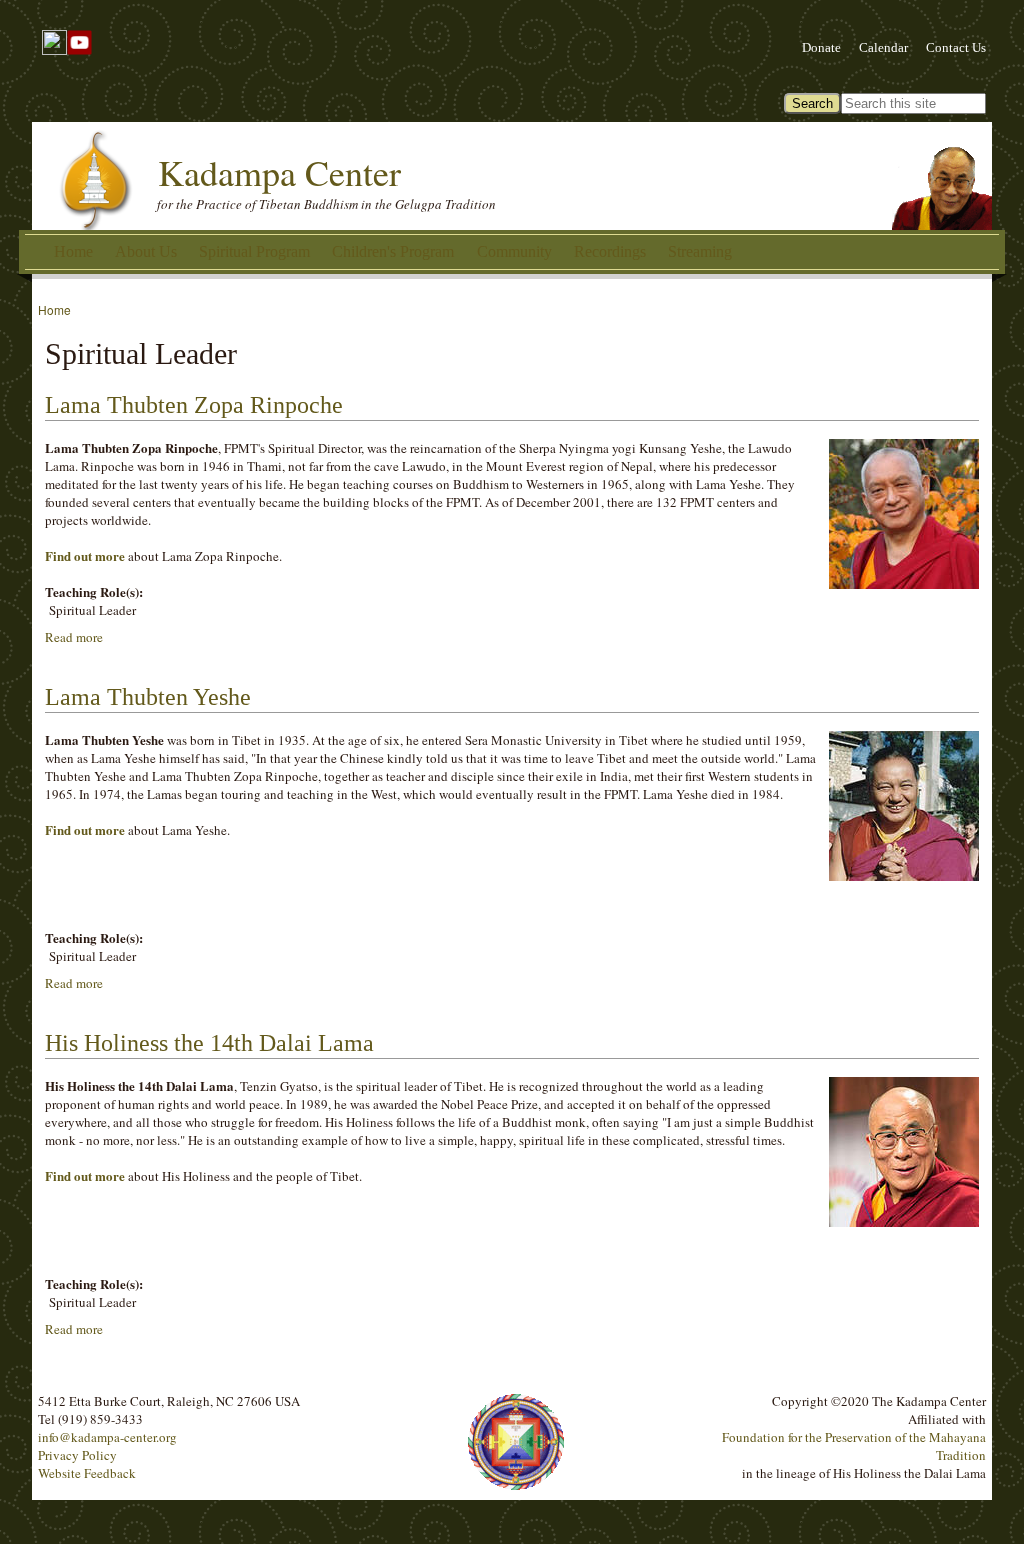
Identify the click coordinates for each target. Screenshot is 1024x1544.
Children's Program (393, 251)
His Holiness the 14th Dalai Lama (209, 1043)
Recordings (610, 251)
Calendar (883, 47)
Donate (821, 47)
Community (514, 251)
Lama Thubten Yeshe (148, 697)
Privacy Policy (77, 1455)
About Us (146, 251)
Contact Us (956, 47)
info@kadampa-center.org (107, 1437)
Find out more (85, 555)
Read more (74, 637)
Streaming (700, 251)
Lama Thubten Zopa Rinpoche (194, 405)
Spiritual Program (254, 251)
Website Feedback (87, 1473)
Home (73, 251)
